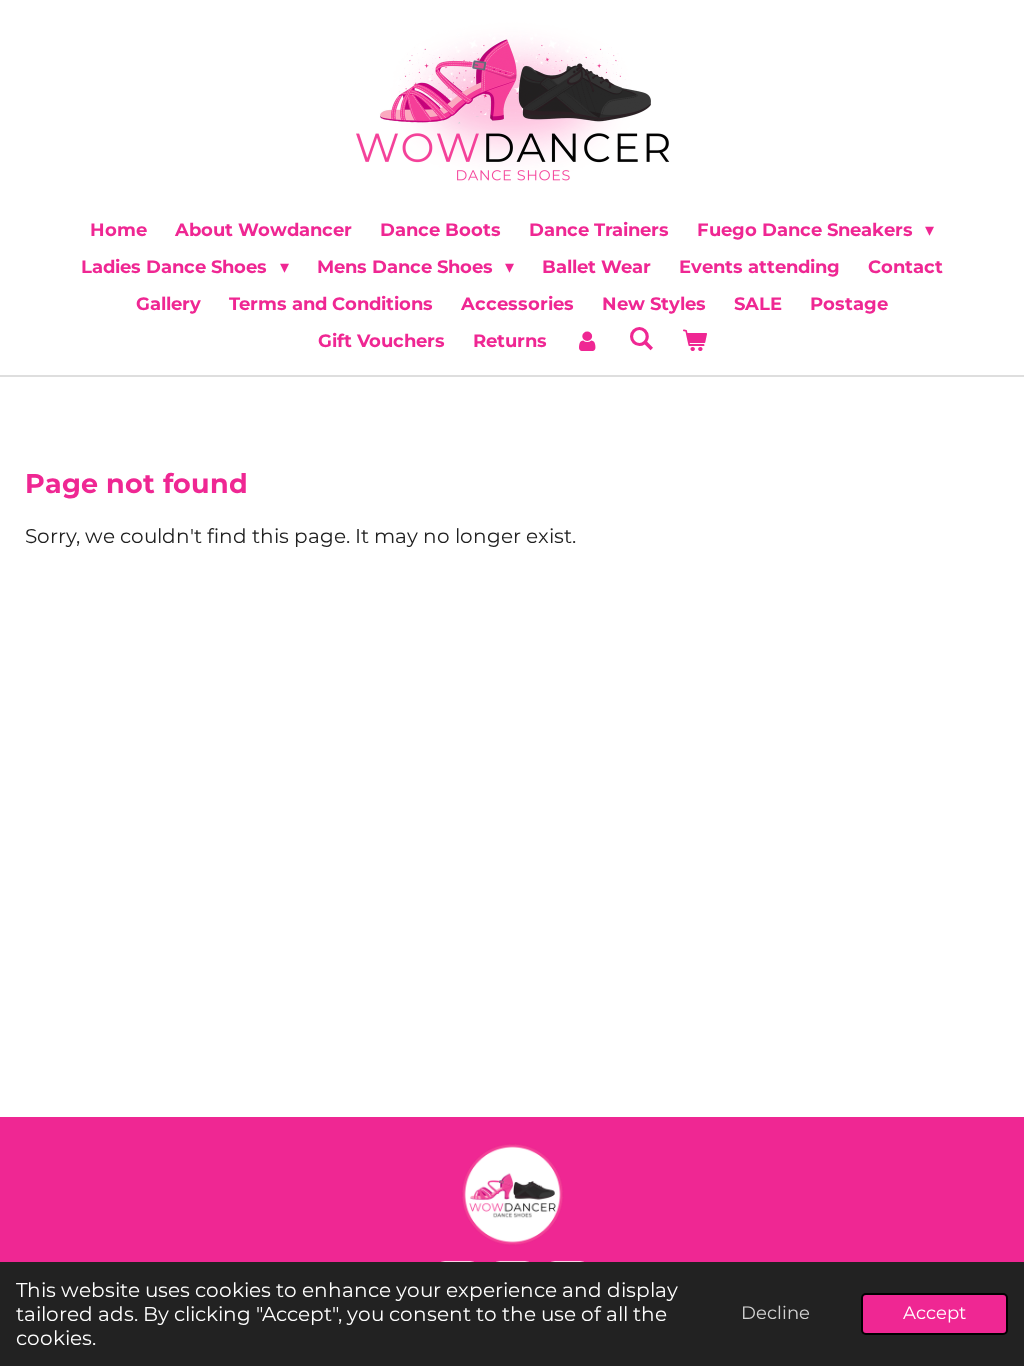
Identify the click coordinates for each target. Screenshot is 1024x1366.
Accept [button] (934, 1313)
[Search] (640, 339)
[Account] (587, 341)
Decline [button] (775, 1313)
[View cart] (693, 341)
